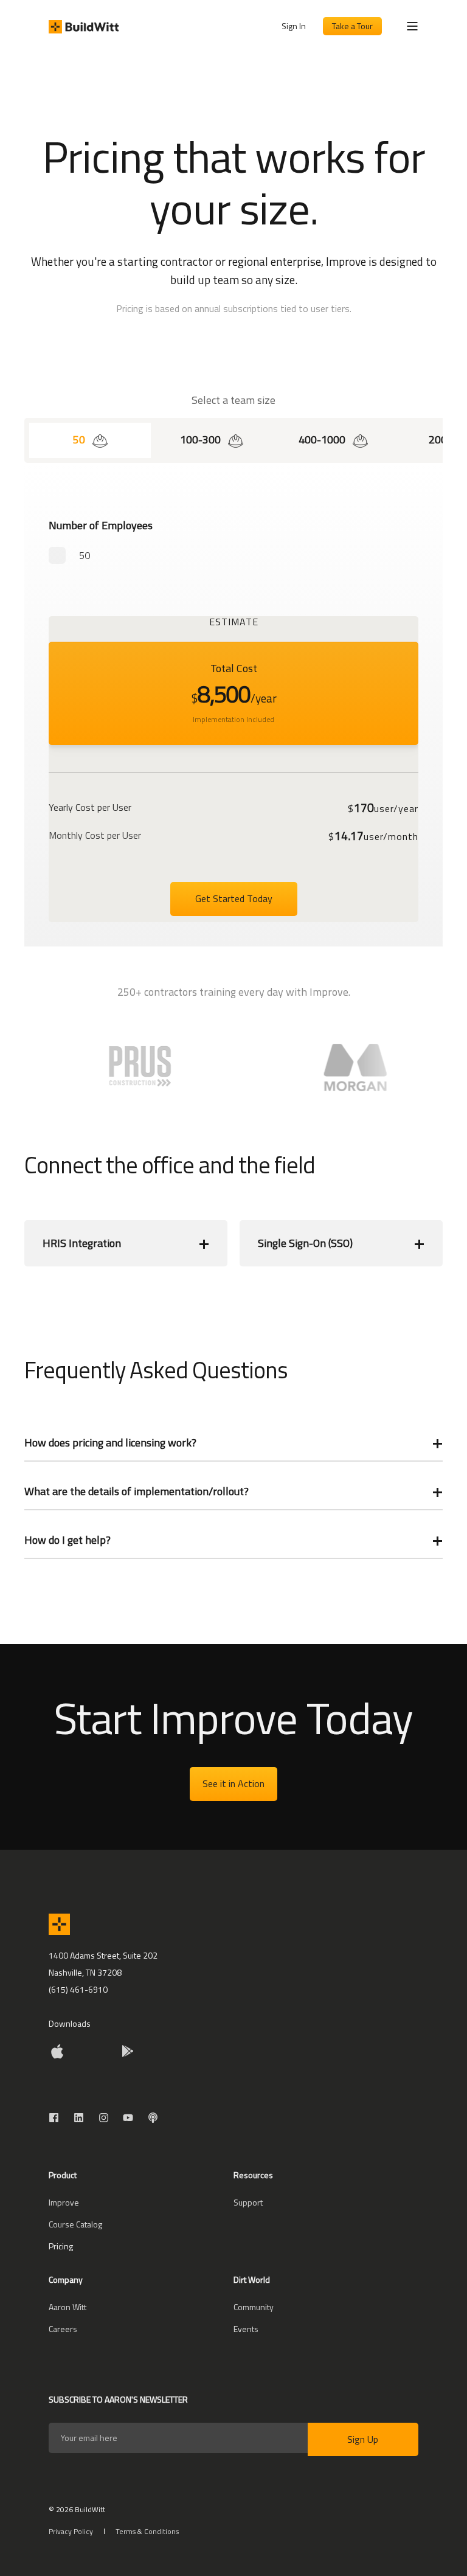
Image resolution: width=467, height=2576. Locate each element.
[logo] (59, 1924)
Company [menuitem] (66, 2281)
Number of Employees (101, 525)
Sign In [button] (294, 26)
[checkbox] (233, 555)
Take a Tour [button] (352, 26)
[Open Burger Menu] (412, 26)
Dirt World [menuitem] (252, 2281)
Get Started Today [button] (234, 898)
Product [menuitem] (63, 2176)
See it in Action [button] (233, 1783)
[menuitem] (64, 2203)
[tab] (90, 440)
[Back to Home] (84, 26)
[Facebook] (57, 2118)
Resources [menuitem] (253, 2176)
